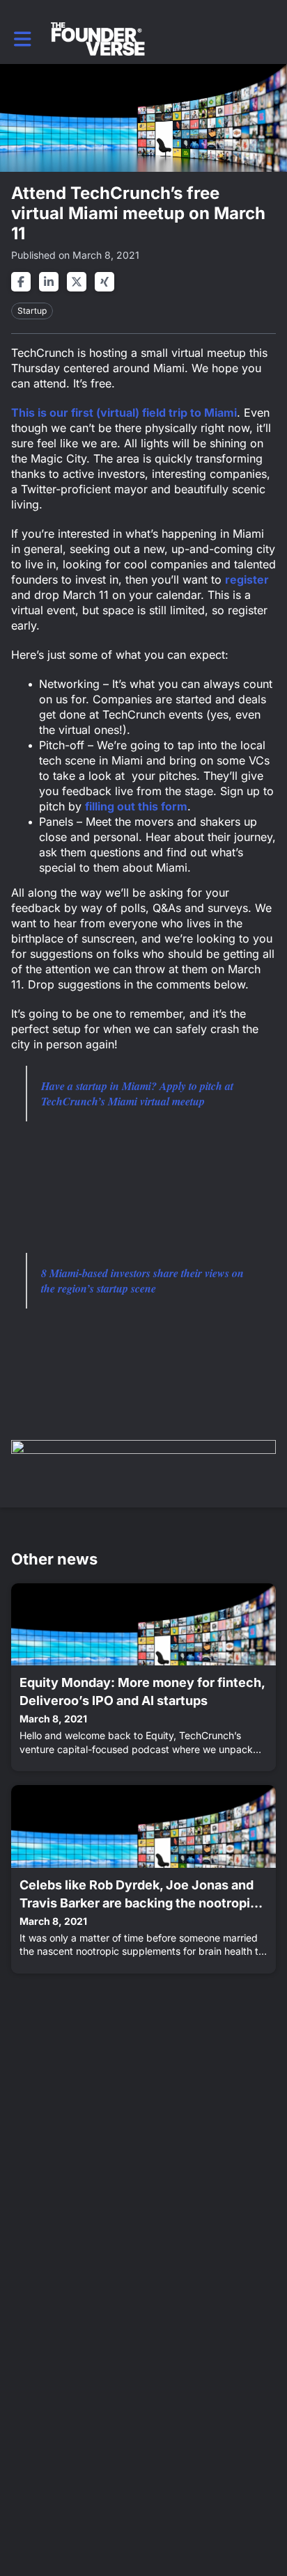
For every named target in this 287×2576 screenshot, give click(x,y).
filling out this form (136, 806)
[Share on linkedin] (49, 282)
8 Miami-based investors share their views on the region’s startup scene (142, 1281)
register (247, 579)
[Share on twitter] (77, 282)
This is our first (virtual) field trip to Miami (124, 413)
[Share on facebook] (21, 282)
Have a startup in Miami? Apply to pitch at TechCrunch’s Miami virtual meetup (137, 1094)
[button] (23, 39)
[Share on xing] (104, 282)
